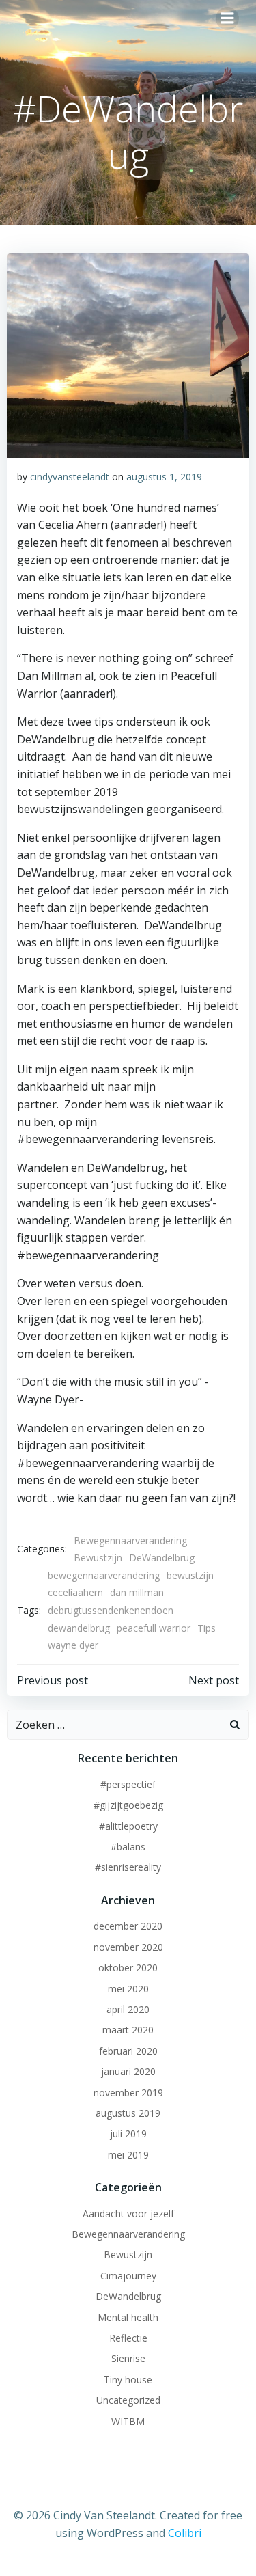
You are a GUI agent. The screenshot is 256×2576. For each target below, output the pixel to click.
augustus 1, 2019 (164, 477)
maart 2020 (128, 2030)
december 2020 (128, 1926)
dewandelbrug (79, 1628)
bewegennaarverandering (104, 1575)
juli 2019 (128, 2134)
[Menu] (227, 18)
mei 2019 (128, 2155)
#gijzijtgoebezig (128, 1805)
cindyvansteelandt (70, 477)
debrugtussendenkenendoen (111, 1610)
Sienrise (128, 2358)
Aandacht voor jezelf (128, 2214)
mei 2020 (128, 1989)
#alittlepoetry (128, 1826)
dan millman (137, 1592)
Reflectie (128, 2338)
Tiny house (128, 2380)
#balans (128, 1847)
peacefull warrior (154, 1628)
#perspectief (128, 1784)
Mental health (128, 2317)
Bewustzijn (98, 1558)
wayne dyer (73, 1645)
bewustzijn (190, 1575)
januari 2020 (128, 2071)
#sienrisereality (128, 1867)
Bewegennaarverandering (130, 1540)
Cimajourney (128, 2276)
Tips (207, 1628)
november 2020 (128, 1947)
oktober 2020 (128, 1968)
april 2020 (128, 2009)
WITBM (128, 2421)
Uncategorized (128, 2400)
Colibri (185, 2533)
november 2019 (128, 2093)
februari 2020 (128, 2051)
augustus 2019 (128, 2113)
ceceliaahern (75, 1592)
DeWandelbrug (162, 1558)
